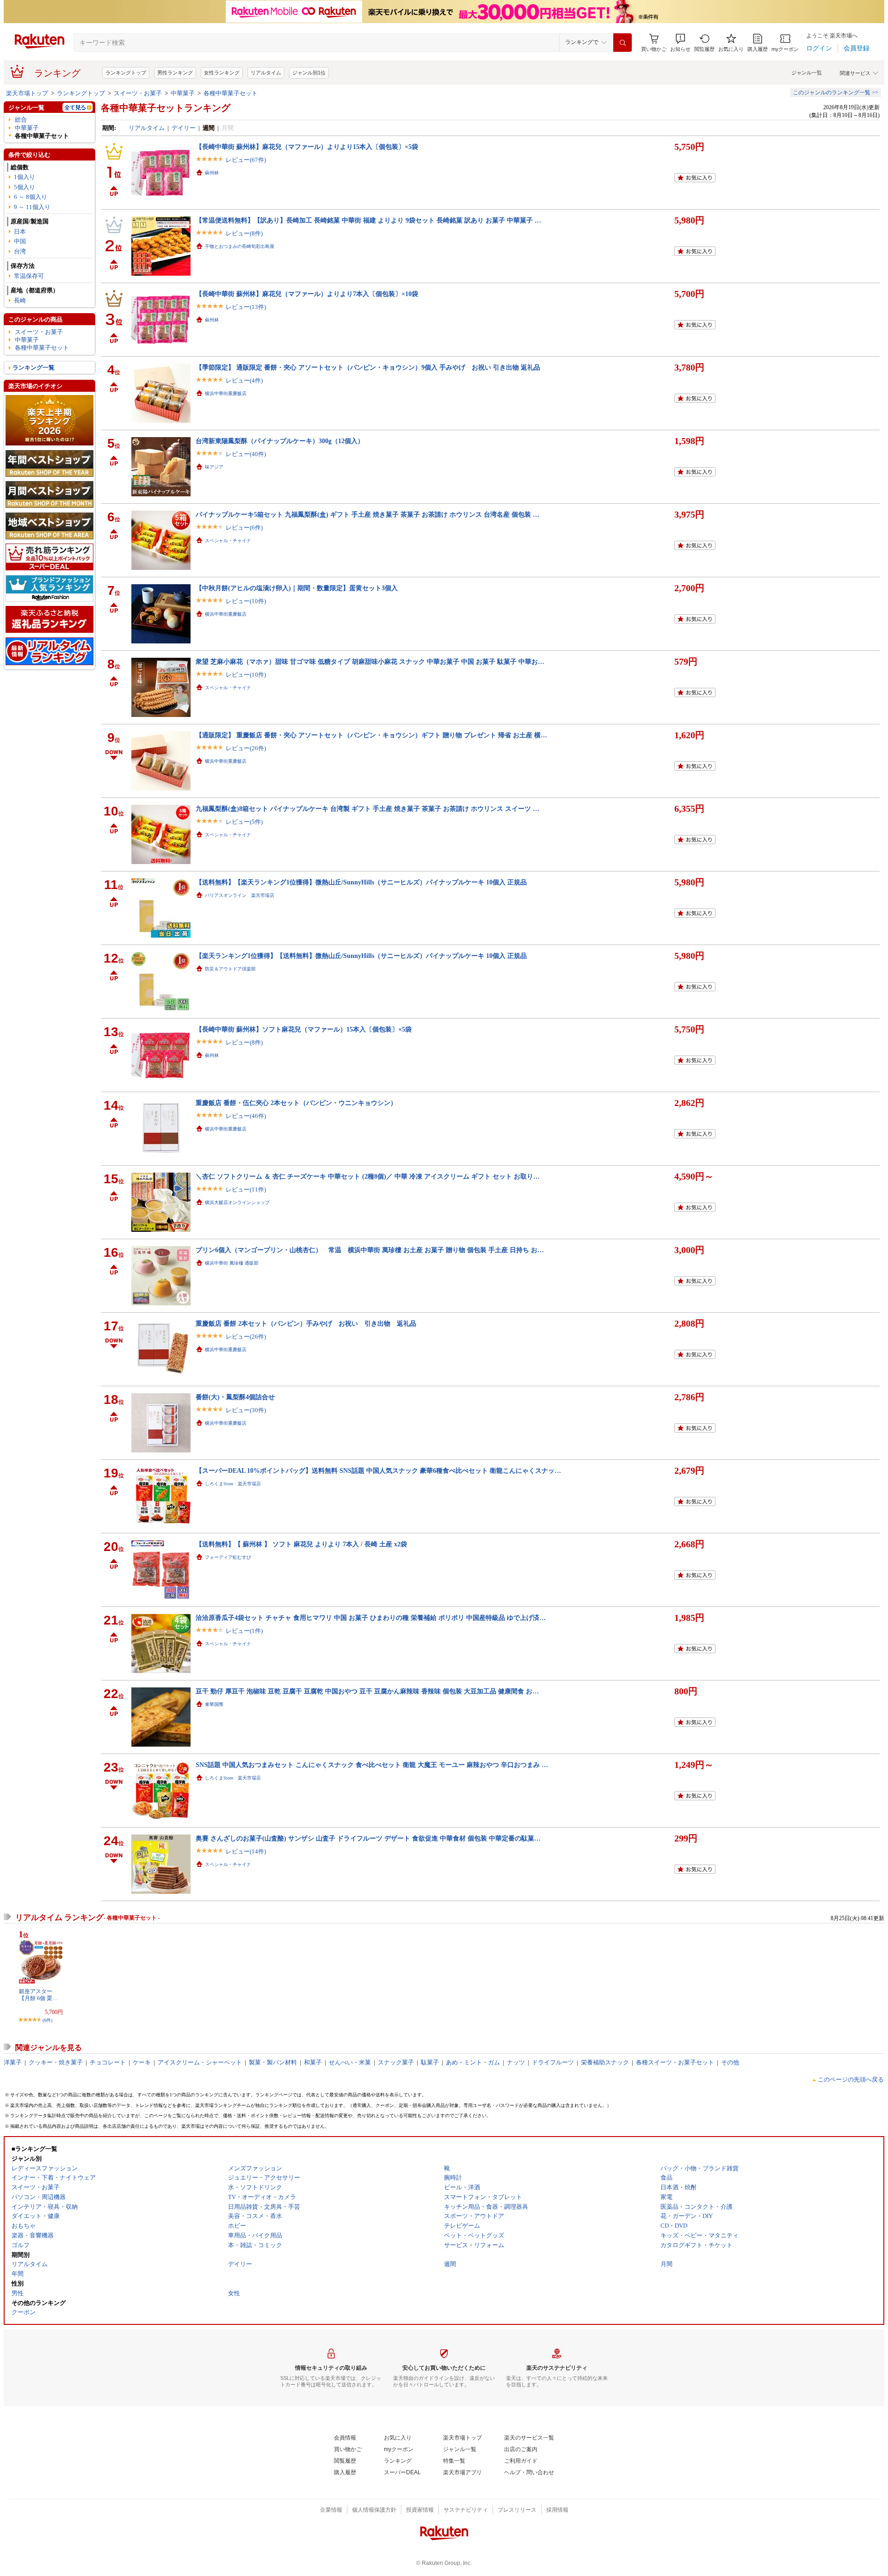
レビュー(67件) (246, 160)
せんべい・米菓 (350, 2062)
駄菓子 (430, 2062)
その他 (730, 2062)
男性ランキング (175, 73)
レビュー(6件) (244, 528)
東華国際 (214, 1704)
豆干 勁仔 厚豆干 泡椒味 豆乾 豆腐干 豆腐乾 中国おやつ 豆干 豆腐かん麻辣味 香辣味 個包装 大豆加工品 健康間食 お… (367, 1691)
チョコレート (108, 2062)
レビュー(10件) (246, 601)
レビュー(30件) (246, 1410)
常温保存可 (29, 276)
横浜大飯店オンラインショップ (237, 1202)
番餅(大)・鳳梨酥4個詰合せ (235, 1397)
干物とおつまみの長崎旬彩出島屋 (240, 246)
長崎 (20, 300)
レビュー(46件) (246, 1116)
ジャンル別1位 (309, 73)
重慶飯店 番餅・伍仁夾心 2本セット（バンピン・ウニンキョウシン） (296, 1103)
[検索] (623, 43)
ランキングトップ (126, 73)
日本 (20, 232)
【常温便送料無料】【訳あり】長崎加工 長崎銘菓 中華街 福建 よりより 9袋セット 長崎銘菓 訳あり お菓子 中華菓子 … (368, 220)
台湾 (20, 251)
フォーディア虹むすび (228, 1557)
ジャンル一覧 (807, 73)
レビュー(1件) (244, 1631)
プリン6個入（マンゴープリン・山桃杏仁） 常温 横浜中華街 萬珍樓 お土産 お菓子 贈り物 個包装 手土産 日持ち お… (370, 1250)
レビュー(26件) (246, 748)
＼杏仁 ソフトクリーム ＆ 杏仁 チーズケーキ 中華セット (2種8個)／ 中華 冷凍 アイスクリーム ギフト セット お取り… (368, 1176)
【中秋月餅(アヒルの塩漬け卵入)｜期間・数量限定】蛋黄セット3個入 (297, 588)
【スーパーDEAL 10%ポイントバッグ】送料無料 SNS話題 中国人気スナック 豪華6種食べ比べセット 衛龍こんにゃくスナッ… (378, 1470)
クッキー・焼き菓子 (56, 2062)
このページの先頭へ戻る (851, 2079)
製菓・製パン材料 (273, 2062)
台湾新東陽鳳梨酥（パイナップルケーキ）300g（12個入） (280, 441)
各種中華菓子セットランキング (166, 108)
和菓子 (313, 2062)
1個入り (25, 177)
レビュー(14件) (246, 1851)
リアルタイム (266, 73)
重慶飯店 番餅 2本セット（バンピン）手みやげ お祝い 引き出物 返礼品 (306, 1323)
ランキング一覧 (34, 368)
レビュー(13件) (246, 307)
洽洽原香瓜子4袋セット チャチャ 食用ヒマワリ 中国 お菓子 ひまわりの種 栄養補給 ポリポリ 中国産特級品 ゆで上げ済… (371, 1618)
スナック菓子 (396, 2062)
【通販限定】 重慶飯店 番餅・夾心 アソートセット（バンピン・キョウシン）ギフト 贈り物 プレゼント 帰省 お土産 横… (371, 735)
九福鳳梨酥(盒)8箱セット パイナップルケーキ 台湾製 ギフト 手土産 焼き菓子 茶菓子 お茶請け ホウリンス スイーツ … (367, 809)
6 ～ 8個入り (31, 197)
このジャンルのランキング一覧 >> (836, 93)
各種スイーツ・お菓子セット (675, 2062)
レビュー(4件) (244, 380)
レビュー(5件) (244, 822)
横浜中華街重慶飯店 (226, 393)
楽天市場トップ (27, 93)
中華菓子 (183, 93)
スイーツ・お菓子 (138, 93)
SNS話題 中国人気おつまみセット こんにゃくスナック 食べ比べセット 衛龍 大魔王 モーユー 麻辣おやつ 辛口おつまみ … (372, 1765)
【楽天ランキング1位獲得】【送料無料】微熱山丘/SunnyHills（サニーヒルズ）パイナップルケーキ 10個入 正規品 (361, 956)
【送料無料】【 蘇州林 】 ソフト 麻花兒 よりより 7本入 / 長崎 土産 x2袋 (301, 1544)
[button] (680, 43)
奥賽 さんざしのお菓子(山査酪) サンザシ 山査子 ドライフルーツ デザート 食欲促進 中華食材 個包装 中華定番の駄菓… (368, 1838)
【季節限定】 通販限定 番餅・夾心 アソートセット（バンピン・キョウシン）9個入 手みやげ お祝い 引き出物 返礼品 (368, 367)
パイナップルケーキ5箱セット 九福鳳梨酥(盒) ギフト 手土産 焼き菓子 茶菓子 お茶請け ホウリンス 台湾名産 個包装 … (367, 514)
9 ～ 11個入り (32, 207)
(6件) (47, 2020)
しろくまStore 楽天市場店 (233, 1484)
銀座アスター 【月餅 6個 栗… (38, 1995)
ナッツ (516, 2062)
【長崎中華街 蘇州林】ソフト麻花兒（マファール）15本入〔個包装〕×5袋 (304, 1029)
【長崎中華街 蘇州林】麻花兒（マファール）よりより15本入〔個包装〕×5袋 (307, 147)
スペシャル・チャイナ (228, 541)
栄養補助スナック (605, 2062)
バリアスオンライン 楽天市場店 (240, 895)
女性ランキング (222, 73)
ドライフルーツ (553, 2062)
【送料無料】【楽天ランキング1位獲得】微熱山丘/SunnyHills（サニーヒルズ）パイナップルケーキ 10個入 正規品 (361, 882)
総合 (21, 120)
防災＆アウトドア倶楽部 (230, 969)
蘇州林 (212, 173)
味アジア (214, 467)
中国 (20, 241)
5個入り (25, 187)
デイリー (184, 128)
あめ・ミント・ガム (473, 2062)
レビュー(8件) (244, 233)
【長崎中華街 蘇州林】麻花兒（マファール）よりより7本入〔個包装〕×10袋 (307, 294)
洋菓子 (13, 2062)
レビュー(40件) (246, 454)
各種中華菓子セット (231, 93)
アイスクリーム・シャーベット (200, 2062)
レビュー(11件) (246, 1189)
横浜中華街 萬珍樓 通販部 (232, 1263)
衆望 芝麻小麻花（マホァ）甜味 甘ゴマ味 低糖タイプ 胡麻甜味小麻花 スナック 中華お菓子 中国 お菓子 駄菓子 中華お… (370, 661)
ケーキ (142, 2062)
